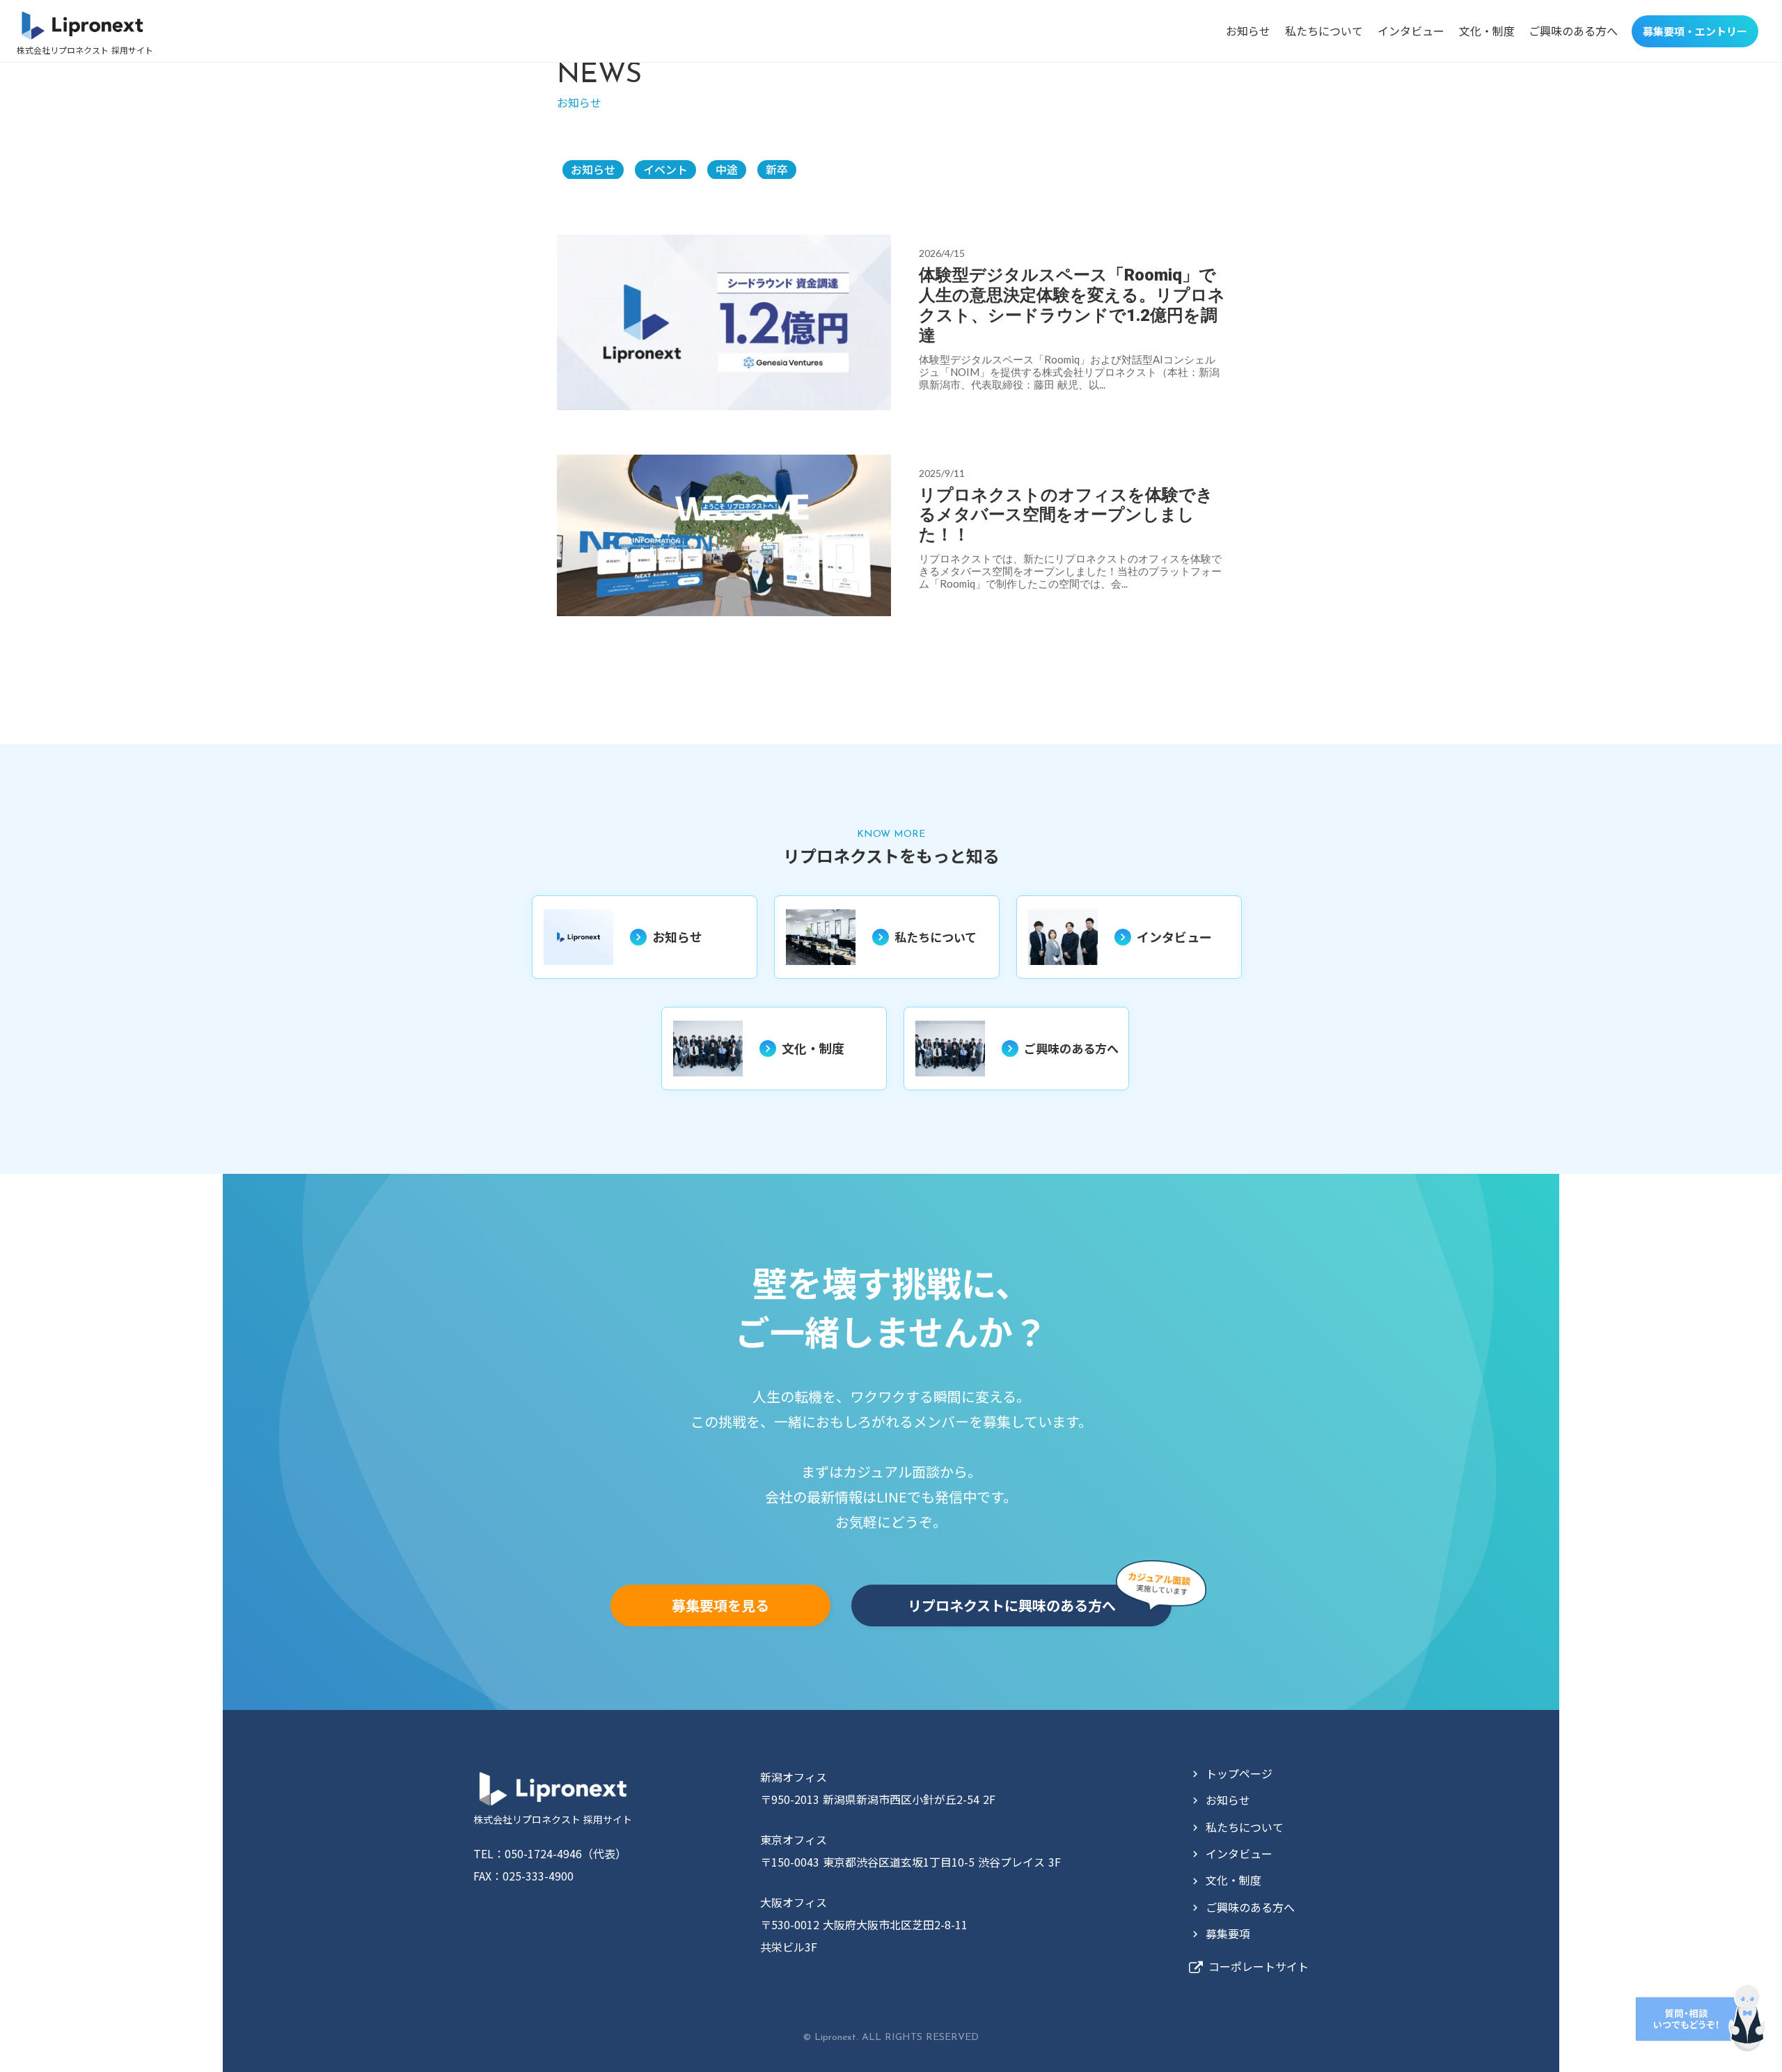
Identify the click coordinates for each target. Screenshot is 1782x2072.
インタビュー (1411, 31)
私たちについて (1324, 31)
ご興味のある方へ (1573, 31)
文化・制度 (1487, 31)
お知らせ (1248, 31)
